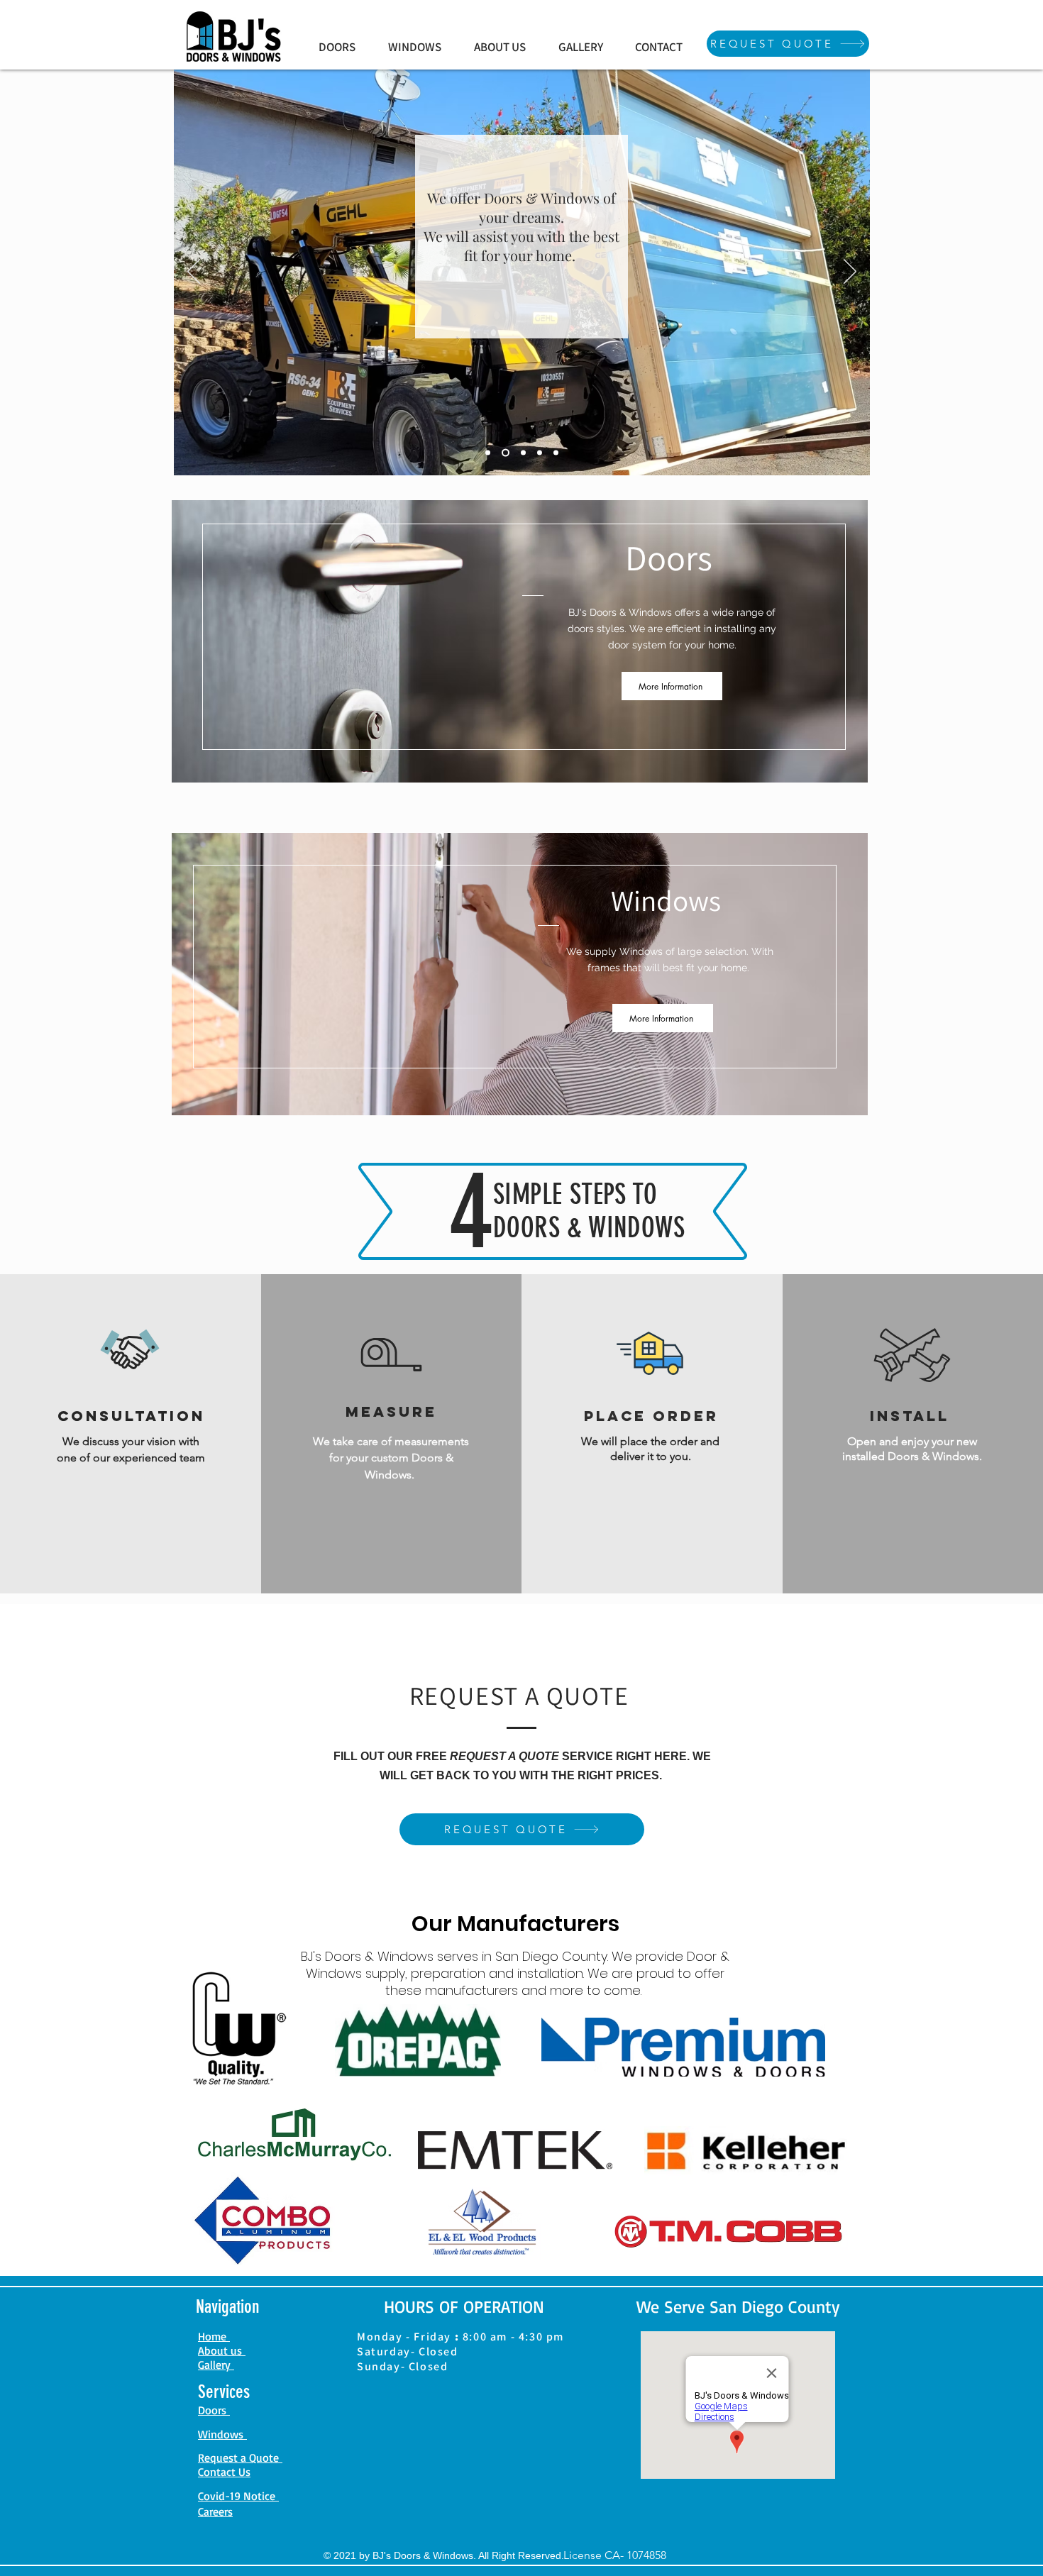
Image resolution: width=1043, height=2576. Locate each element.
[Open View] (488, 453)
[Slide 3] (522, 453)
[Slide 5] (556, 453)
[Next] (850, 272)
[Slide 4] (540, 453)
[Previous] (194, 272)
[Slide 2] (504, 453)
